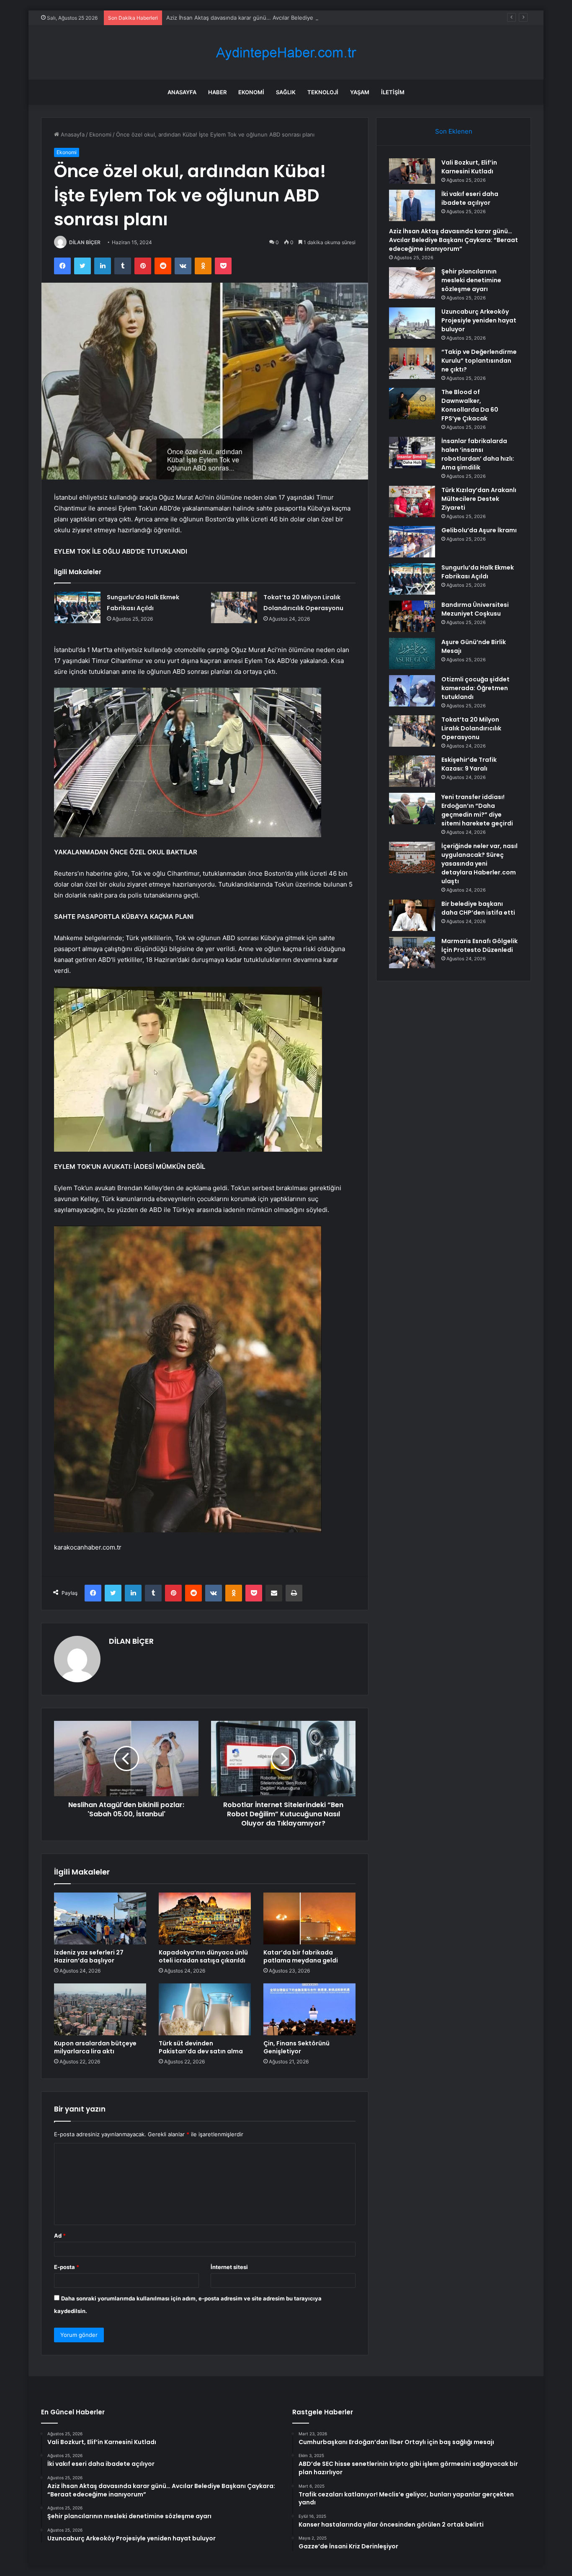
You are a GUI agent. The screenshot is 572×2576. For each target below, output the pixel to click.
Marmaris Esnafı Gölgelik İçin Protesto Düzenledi (479, 945)
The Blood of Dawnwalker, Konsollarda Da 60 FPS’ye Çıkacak (470, 405)
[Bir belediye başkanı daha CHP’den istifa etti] (412, 915)
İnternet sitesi (229, 2267)
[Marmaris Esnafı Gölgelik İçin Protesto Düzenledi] (412, 953)
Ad (60, 2236)
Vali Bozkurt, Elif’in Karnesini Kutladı (469, 167)
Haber (217, 92)
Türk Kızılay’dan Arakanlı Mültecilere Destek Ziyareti (479, 499)
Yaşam (360, 92)
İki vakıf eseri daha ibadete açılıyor (470, 198)
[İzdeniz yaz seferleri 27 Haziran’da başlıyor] (100, 1918)
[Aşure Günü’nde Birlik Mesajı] (412, 654)
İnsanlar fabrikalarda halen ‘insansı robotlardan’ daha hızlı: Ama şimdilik (478, 454)
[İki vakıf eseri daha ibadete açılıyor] (412, 205)
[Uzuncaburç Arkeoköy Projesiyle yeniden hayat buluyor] (412, 323)
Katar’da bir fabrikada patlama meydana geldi (301, 1956)
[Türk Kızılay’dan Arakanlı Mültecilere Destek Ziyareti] (412, 502)
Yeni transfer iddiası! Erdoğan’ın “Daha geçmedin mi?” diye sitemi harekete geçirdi (477, 810)
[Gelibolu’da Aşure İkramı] (412, 542)
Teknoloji (323, 92)
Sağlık (286, 92)
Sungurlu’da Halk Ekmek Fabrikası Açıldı (478, 572)
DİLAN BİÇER (85, 242)
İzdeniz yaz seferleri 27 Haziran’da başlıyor (89, 1956)
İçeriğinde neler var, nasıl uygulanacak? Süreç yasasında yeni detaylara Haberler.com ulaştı (479, 864)
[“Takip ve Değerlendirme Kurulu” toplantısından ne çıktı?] (412, 363)
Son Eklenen (454, 131)
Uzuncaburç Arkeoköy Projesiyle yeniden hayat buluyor (479, 320)
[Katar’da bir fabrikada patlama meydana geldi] (309, 1918)
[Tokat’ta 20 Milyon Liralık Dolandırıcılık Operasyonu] (234, 607)
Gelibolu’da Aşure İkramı (479, 530)
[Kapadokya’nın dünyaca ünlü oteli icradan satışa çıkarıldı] (205, 1918)
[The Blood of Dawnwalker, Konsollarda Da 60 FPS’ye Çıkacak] (412, 404)
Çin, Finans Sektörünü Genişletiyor (296, 2047)
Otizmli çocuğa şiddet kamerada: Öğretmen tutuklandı (475, 688)
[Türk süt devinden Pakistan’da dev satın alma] (205, 2009)
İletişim (393, 92)
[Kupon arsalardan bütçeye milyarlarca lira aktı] (100, 2009)
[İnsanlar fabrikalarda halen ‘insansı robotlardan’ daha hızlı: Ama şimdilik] (412, 453)
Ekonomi (251, 92)
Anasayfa (182, 92)
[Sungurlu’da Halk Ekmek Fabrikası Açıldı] (77, 607)
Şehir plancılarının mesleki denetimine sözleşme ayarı (471, 280)
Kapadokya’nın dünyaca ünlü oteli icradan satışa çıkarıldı (203, 1956)
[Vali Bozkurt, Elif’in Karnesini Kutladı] (412, 171)
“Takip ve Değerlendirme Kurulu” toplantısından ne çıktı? (479, 361)
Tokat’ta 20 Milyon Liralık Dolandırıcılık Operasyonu (471, 728)
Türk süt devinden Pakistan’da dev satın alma (201, 2047)
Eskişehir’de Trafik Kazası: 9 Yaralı (469, 764)
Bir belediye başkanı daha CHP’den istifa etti (478, 908)
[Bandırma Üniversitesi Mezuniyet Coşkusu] (412, 616)
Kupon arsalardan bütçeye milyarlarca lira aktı (95, 2047)
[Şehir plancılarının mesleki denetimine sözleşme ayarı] (412, 283)
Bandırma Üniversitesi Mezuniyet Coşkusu (475, 609)
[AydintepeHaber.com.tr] (286, 53)
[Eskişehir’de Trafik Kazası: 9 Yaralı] (412, 771)
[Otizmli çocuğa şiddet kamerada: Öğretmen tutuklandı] (412, 691)
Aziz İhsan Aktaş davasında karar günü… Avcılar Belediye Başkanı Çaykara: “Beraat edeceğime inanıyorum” (304, 18)
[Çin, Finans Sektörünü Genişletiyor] (309, 2009)
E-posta (67, 2267)
